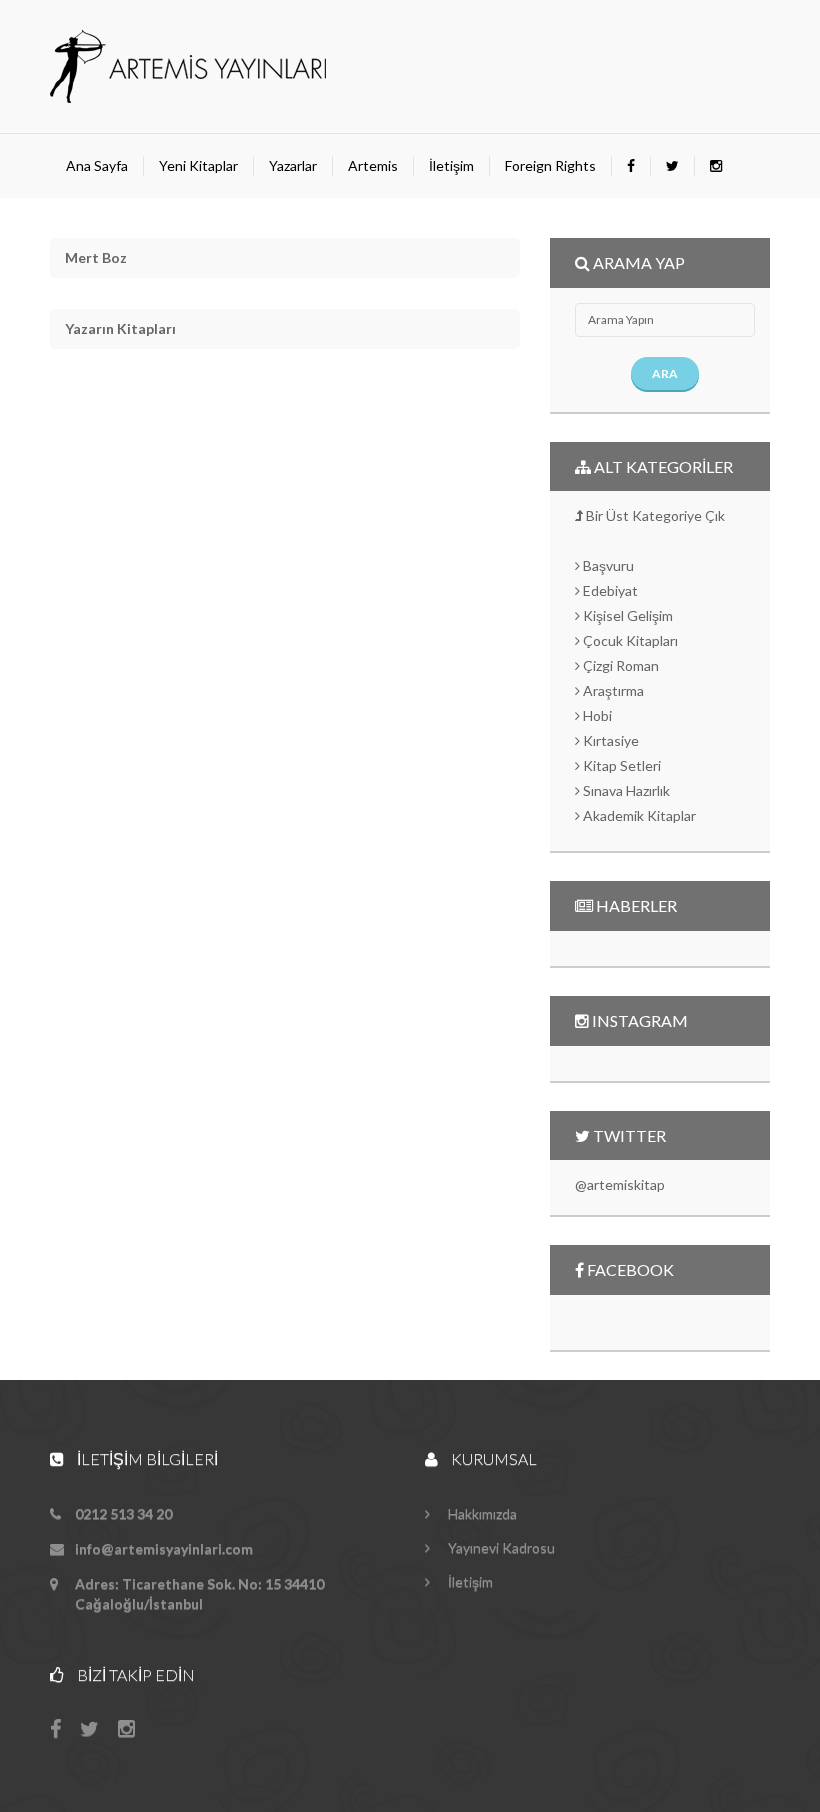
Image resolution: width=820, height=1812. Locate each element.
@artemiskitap (620, 1184)
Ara (665, 373)
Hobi (596, 715)
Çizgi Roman (619, 665)
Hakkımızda (481, 1513)
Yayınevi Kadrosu (500, 1547)
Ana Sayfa (97, 165)
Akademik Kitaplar (638, 815)
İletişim (451, 165)
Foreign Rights (550, 165)
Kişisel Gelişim (626, 615)
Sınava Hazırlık (625, 790)
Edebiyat (609, 590)
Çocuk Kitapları (629, 640)
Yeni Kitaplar (198, 165)
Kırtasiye (609, 740)
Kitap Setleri (620, 765)
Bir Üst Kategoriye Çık (654, 515)
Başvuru (607, 565)
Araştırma (612, 690)
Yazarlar (293, 165)
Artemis (373, 165)
